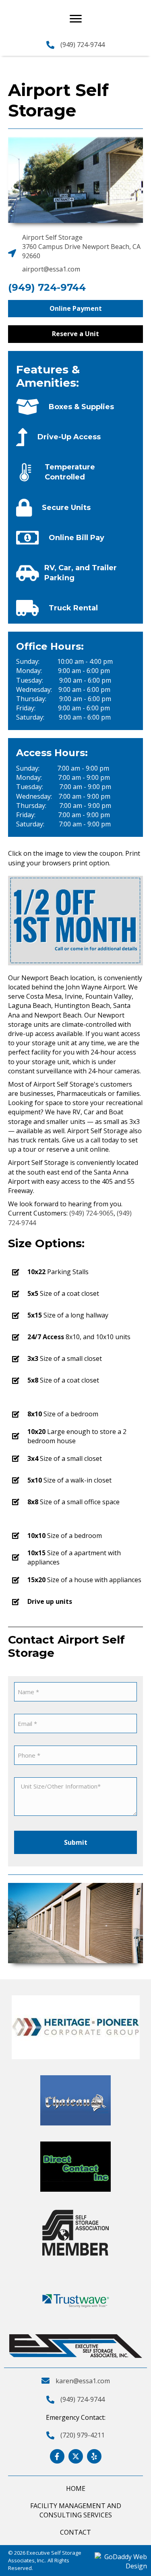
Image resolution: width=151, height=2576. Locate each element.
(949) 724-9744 (83, 45)
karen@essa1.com (83, 2381)
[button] (75, 309)
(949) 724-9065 (91, 1213)
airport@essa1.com (51, 269)
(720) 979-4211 (83, 2435)
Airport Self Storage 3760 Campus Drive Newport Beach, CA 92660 (81, 247)
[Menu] (76, 19)
